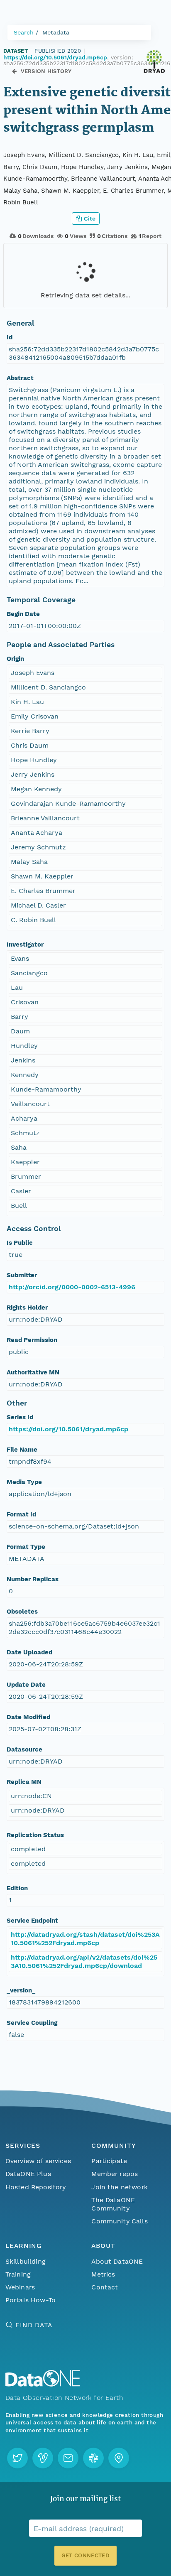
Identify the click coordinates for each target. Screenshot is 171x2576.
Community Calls (119, 2221)
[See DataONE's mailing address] (119, 2458)
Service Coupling (32, 2023)
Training (18, 2274)
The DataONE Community (113, 2204)
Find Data (34, 2325)
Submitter (22, 1275)
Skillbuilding (26, 2261)
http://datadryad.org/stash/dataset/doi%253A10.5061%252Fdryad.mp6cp (85, 1939)
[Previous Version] (14, 71)
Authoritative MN (33, 1372)
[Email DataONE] (68, 2458)
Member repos (115, 2174)
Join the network (120, 2187)
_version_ (21, 1990)
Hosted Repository (36, 2187)
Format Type (26, 1547)
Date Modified (28, 1717)
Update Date (26, 1685)
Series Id (20, 1417)
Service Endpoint (32, 1921)
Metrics (103, 2274)
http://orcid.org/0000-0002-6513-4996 (72, 1287)
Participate (109, 2161)
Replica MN (24, 1782)
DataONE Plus (28, 2174)
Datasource (24, 1749)
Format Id (21, 1514)
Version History (46, 71)
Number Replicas (33, 1579)
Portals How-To (31, 2300)
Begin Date (23, 614)
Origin (15, 659)
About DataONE (117, 2261)
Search (24, 32)
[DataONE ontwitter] (17, 2458)
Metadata (56, 32)
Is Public (20, 1243)
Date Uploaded (29, 1652)
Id (10, 337)
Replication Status (35, 1835)
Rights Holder (27, 1308)
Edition (17, 1888)
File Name (22, 1450)
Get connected (85, 2555)
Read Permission (32, 1340)
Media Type (24, 1482)
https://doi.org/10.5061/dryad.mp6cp (55, 57)
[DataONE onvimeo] (43, 2458)
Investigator (25, 945)
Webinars (20, 2287)
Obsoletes (22, 1612)
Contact (105, 2287)
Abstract (20, 378)
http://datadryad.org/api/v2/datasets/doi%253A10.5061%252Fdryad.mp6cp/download (84, 1961)
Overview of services (38, 2161)
